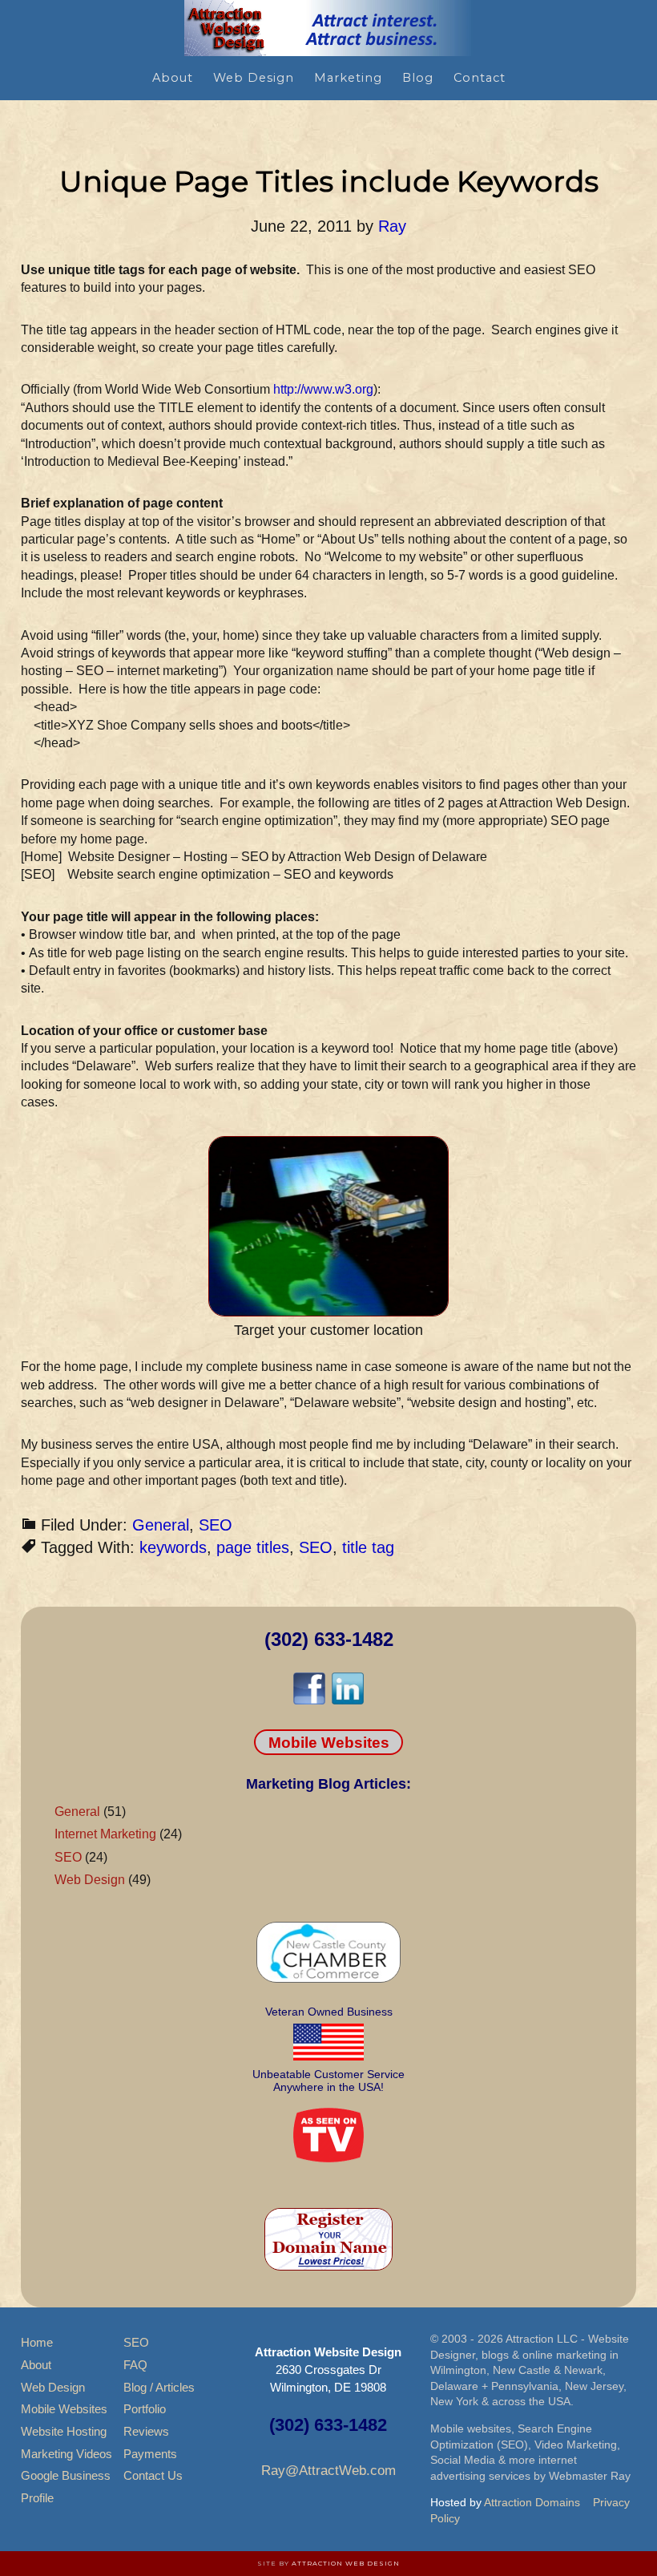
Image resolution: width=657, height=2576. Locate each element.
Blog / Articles (159, 2387)
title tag (368, 1547)
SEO (216, 1525)
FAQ (135, 2365)
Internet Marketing (105, 1834)
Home (37, 2342)
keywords (173, 1547)
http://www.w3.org (323, 389)
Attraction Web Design (346, 2563)
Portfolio (145, 2409)
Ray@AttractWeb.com (328, 2471)
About (36, 2365)
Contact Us (153, 2475)
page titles (253, 1547)
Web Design (90, 1880)
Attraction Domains (532, 2502)
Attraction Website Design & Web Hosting (328, 28)
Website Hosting (64, 2431)
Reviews (146, 2431)
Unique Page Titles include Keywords (329, 181)
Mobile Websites (329, 1742)
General (161, 1525)
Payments (150, 2454)
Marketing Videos (67, 2454)
